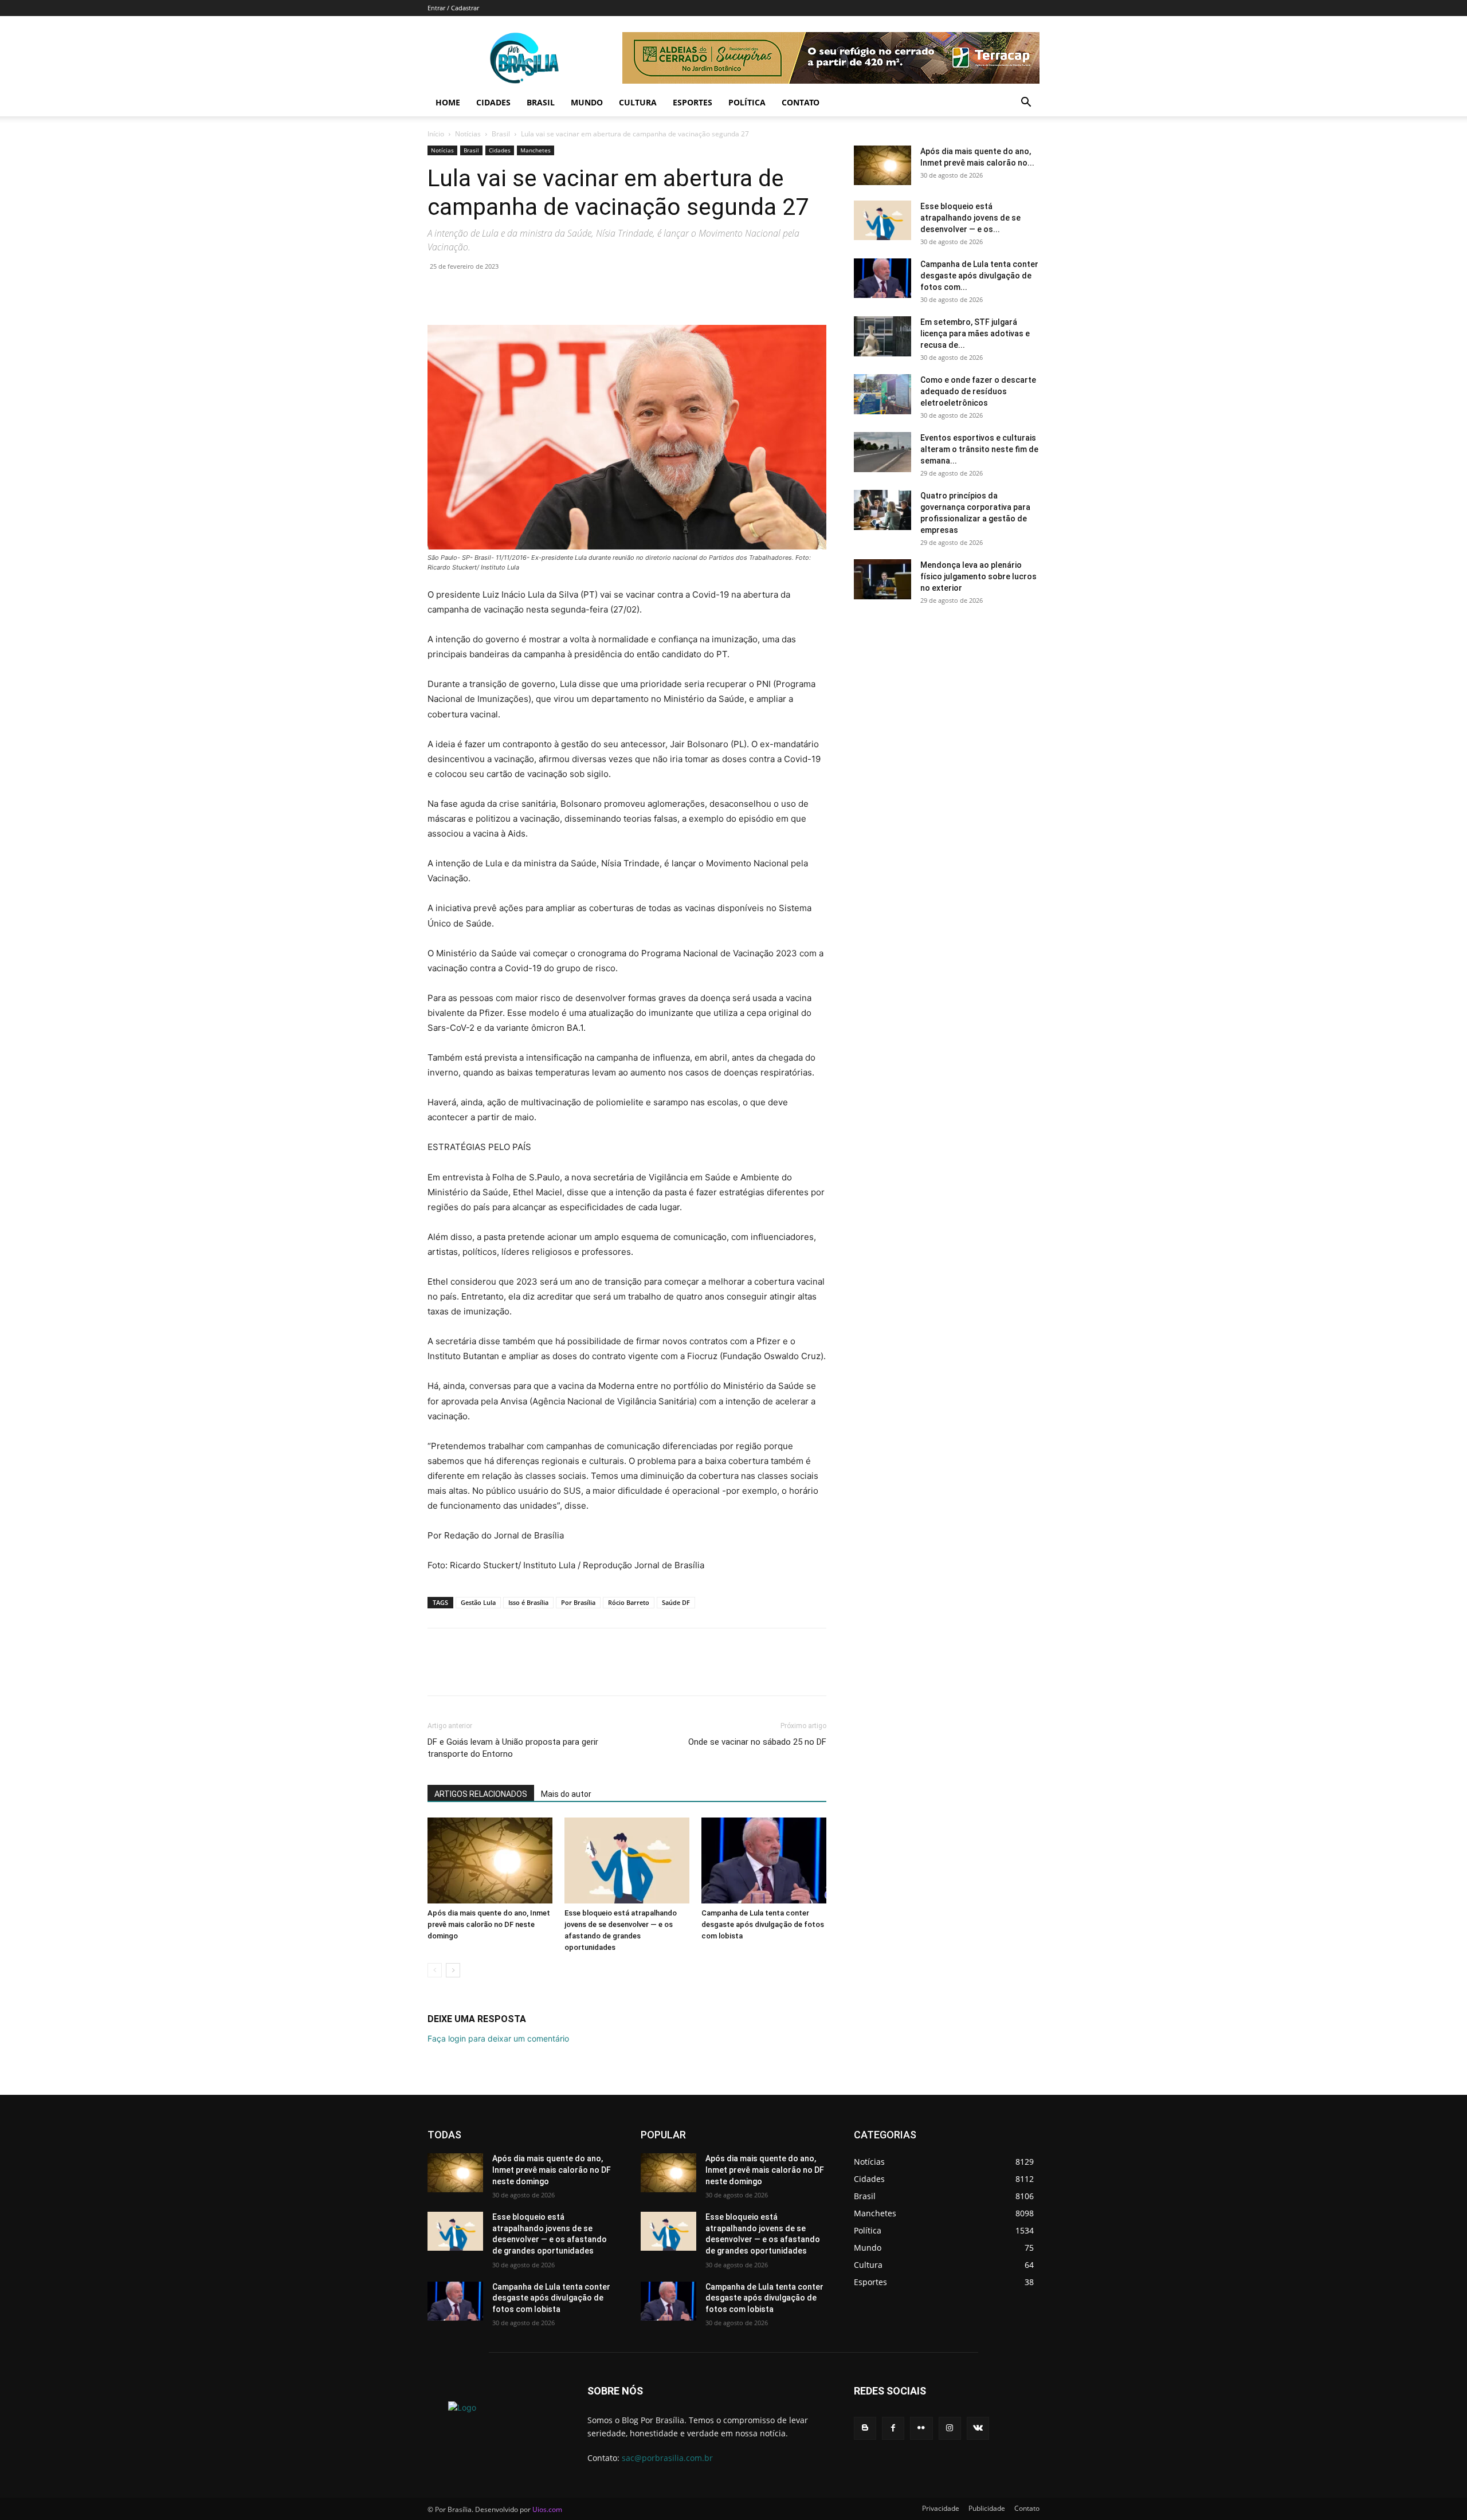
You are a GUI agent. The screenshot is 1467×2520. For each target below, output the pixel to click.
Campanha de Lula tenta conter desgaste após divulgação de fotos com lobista (763, 1924)
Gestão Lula (478, 1602)
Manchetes (536, 150)
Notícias (468, 134)
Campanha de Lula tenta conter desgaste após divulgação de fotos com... (979, 276)
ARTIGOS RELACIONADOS (481, 1794)
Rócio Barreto (629, 1602)
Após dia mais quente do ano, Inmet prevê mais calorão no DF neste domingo (489, 1924)
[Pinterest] (492, 292)
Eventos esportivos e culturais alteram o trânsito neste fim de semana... (979, 449)
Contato (801, 102)
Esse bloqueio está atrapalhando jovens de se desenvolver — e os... (970, 218)
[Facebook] (439, 292)
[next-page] (453, 1970)
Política (747, 102)
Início (436, 134)
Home (448, 102)
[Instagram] (950, 2428)
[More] (545, 292)
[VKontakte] (978, 2428)
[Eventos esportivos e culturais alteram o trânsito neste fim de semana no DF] (882, 452)
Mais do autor (566, 1794)
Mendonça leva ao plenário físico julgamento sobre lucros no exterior (978, 576)
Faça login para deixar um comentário (498, 2038)
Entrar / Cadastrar (453, 8)
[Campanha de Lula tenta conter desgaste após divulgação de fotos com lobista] (764, 1860)
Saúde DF (676, 1602)
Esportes (693, 102)
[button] (1026, 103)
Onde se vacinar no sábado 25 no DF (757, 1742)
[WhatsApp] (518, 292)
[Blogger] (865, 2428)
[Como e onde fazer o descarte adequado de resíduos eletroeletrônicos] (882, 394)
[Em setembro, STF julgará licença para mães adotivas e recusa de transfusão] (882, 336)
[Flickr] (921, 2428)
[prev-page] (435, 1970)
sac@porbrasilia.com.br (667, 2458)
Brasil (541, 102)
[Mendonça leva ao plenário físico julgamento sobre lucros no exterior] (882, 579)
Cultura (638, 102)
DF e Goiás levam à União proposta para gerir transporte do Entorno (513, 1748)
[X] (465, 292)
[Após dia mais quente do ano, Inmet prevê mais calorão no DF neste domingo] (490, 1860)
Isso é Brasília (528, 1602)
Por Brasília (578, 1602)
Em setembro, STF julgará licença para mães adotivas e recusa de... (975, 333)
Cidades (493, 102)
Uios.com (547, 2509)
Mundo (587, 102)
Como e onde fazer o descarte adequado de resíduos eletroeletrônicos (978, 391)
